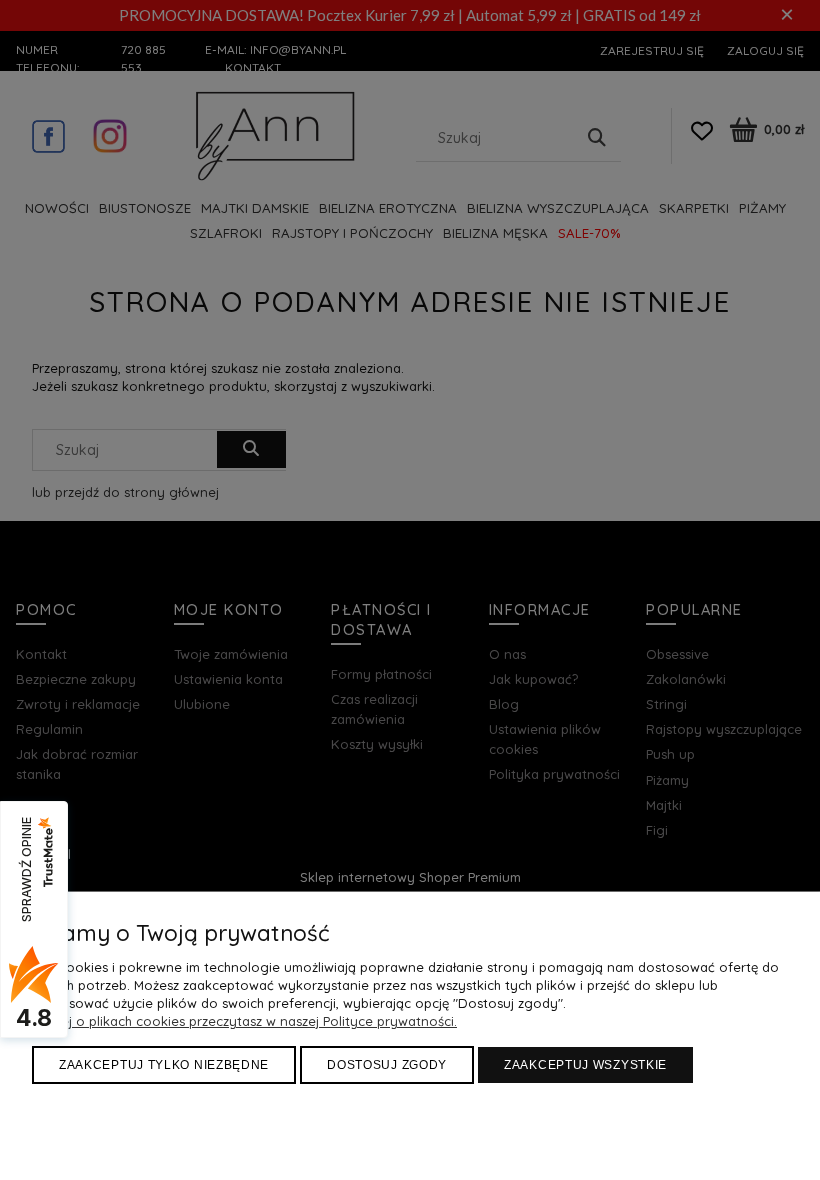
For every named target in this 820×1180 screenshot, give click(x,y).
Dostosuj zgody (387, 1065)
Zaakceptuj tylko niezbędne (164, 1065)
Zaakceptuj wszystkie (585, 1065)
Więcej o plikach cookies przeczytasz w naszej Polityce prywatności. (244, 1021)
